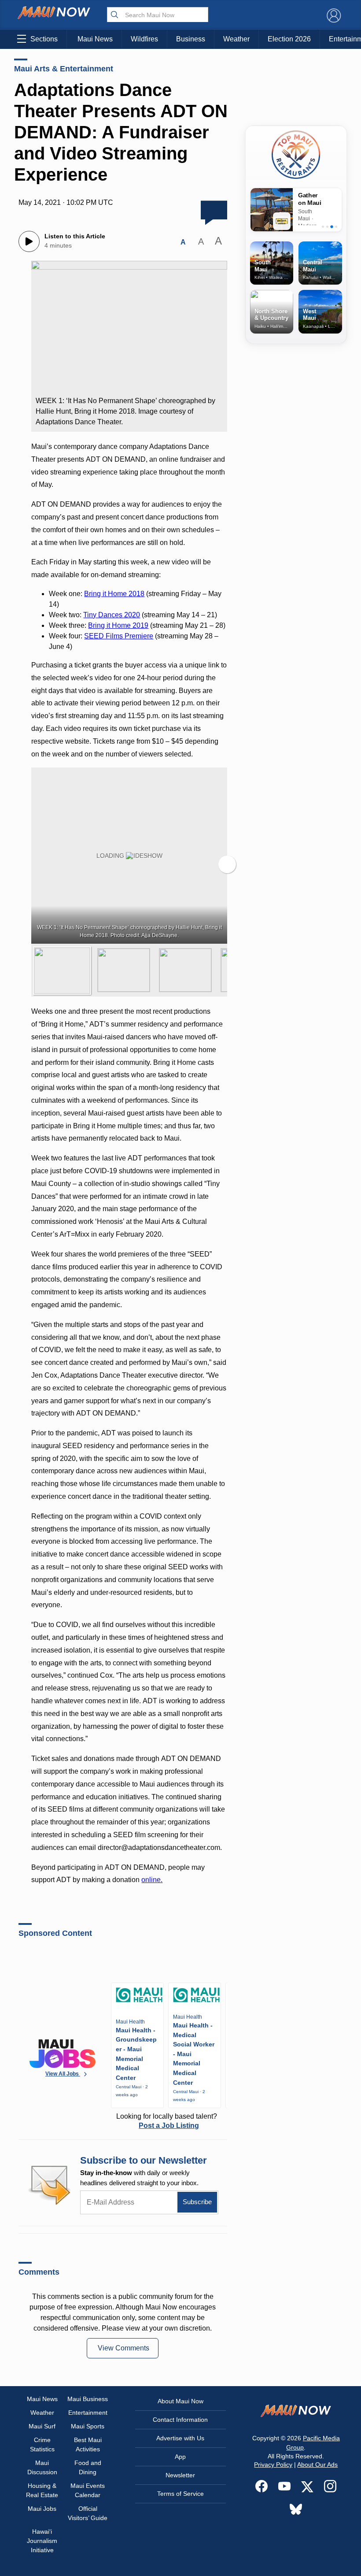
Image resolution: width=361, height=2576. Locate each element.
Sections (44, 39)
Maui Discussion (42, 2467)
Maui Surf (42, 2426)
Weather (236, 39)
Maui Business (88, 2399)
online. (152, 1880)
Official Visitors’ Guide (88, 2513)
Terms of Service (180, 2494)
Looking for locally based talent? (167, 2121)
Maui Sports (88, 2426)
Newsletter (180, 2475)
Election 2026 (289, 39)
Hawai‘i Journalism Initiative (42, 2541)
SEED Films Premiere (119, 636)
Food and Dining (88, 2467)
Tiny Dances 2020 (112, 615)
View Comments (123, 2348)
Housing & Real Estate (42, 2490)
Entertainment (88, 2413)
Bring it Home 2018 (114, 594)
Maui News (95, 39)
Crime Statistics (42, 2444)
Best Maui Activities (88, 2444)
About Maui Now (180, 2401)
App (180, 2457)
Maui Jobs (42, 2509)
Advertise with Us (180, 2438)
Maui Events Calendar (88, 2490)
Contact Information (180, 2420)
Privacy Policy (273, 2465)
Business (191, 39)
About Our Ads (317, 2465)
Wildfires (144, 39)
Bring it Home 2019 (118, 625)
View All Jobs (63, 2074)
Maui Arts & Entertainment (64, 69)
